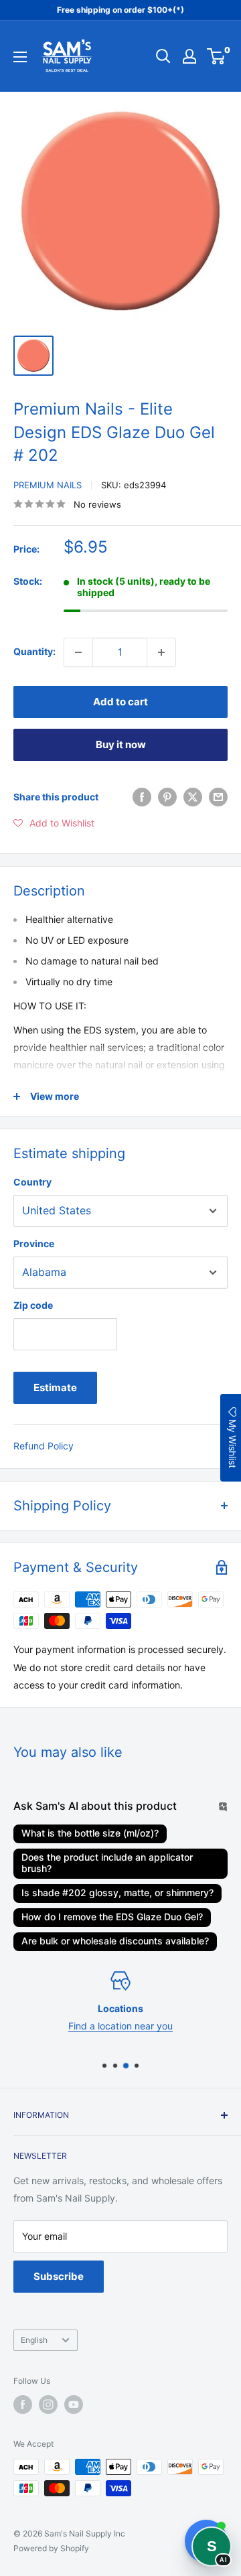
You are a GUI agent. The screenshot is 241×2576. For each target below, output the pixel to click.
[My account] (189, 56)
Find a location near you (120, 2026)
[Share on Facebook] (142, 797)
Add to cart (120, 702)
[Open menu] (20, 57)
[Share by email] (218, 797)
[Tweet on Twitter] (193, 797)
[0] (217, 56)
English (34, 2340)
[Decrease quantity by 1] (78, 652)
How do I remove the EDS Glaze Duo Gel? (112, 1917)
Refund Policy (44, 1446)
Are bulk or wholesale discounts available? (115, 1941)
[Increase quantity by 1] (161, 652)
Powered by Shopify (51, 2548)
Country (32, 1182)
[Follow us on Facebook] (23, 2405)
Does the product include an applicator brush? (107, 1863)
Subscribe (59, 2276)
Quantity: (34, 651)
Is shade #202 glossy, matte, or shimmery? (117, 1892)
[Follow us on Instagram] (48, 2405)
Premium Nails (48, 485)
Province (34, 1243)
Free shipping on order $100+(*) (120, 10)
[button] (54, 823)
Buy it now (121, 744)
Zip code (33, 1305)
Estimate (55, 1387)
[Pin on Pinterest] (167, 797)
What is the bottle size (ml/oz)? (90, 1833)
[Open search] (163, 56)
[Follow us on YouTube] (74, 2405)
